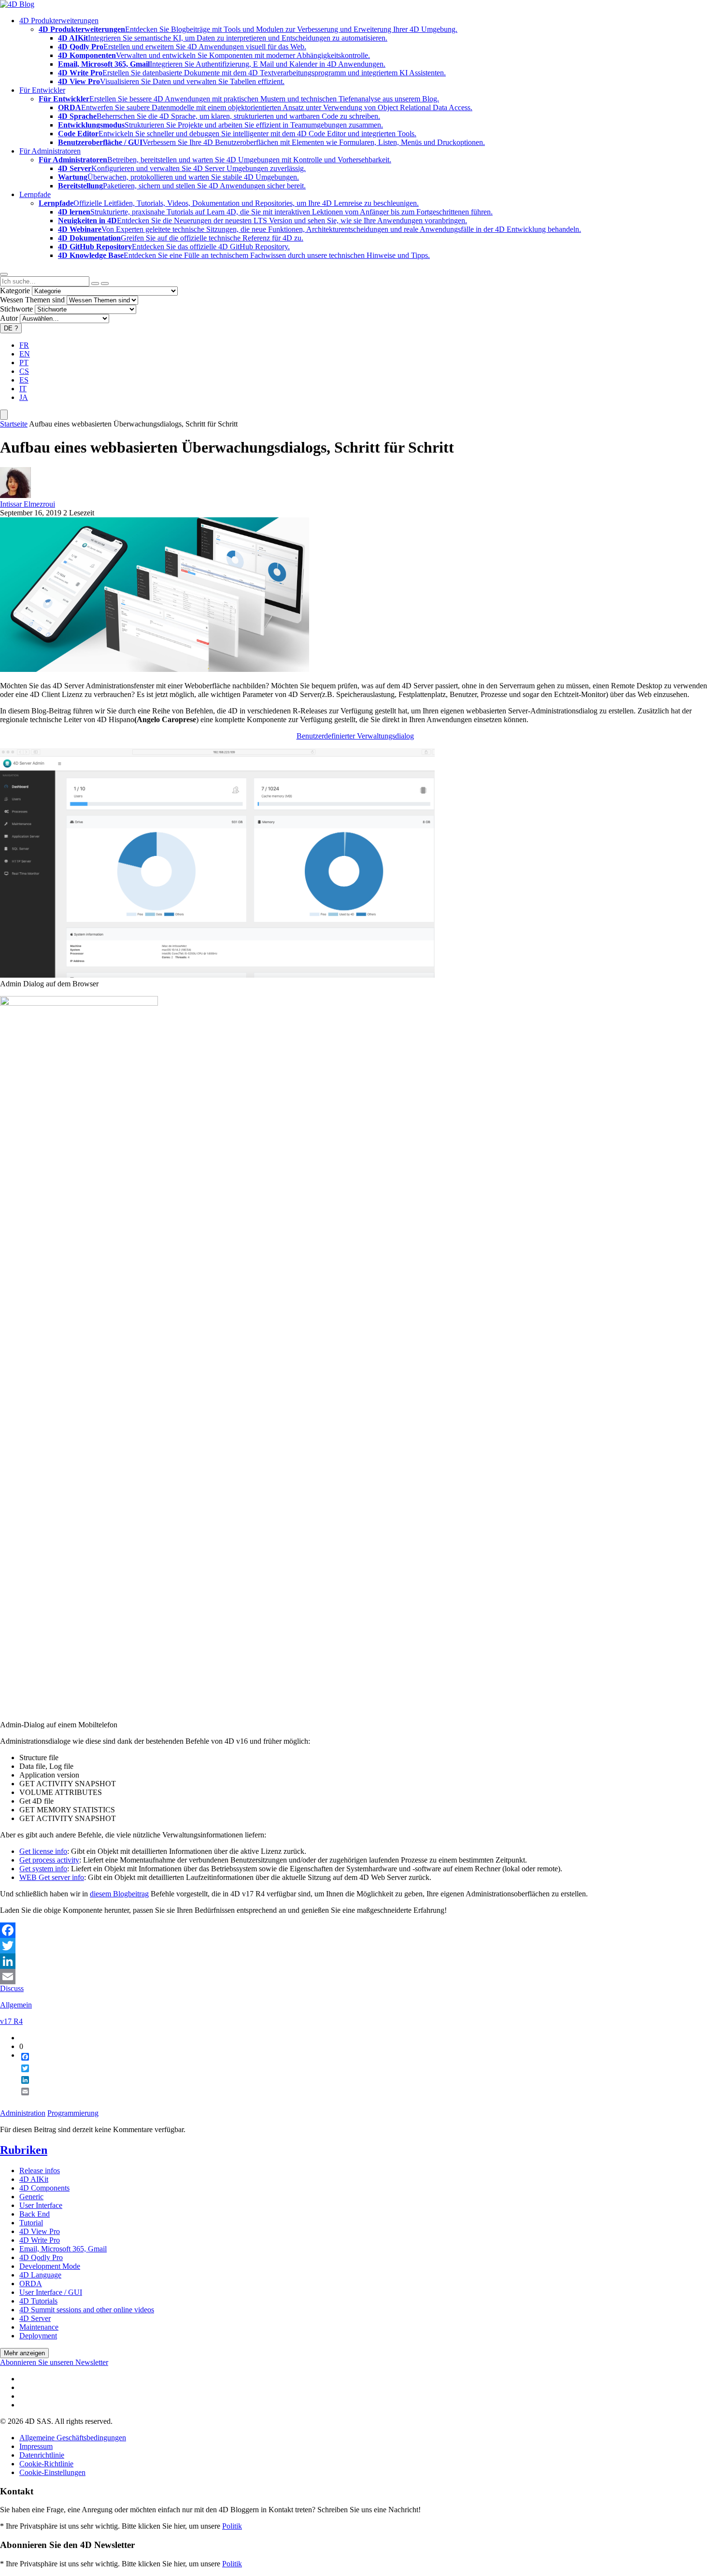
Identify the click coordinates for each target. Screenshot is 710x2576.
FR (24, 345)
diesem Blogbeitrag (119, 1894)
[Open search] (4, 274)
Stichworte (16, 309)
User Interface (41, 2205)
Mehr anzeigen (24, 2353)
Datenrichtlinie (42, 2455)
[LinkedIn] (355, 1961)
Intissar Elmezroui (28, 504)
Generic (31, 2197)
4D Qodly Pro (41, 2257)
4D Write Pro (40, 2240)
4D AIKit (34, 2179)
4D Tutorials (38, 2301)
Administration (23, 2113)
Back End (35, 2214)
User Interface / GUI (51, 2292)
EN (25, 354)
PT (24, 363)
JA (24, 397)
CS (24, 371)
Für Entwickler (42, 90)
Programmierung (73, 2113)
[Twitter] (355, 1946)
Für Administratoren (50, 151)
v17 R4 (11, 2021)
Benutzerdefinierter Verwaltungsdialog (355, 736)
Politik (232, 2526)
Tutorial (31, 2223)
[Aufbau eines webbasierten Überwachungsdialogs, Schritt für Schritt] (155, 669)
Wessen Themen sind (32, 300)
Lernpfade (35, 194)
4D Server (35, 2318)
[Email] (355, 1977)
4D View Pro (40, 2231)
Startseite (14, 424)
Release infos (40, 2170)
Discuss (12, 1988)
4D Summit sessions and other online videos (87, 2310)
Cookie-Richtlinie (46, 2464)
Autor (9, 318)
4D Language (40, 2275)
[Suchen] (105, 284)
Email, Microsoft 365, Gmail (63, 2249)
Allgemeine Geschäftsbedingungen (73, 2438)
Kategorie (15, 291)
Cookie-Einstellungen (52, 2472)
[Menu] (4, 415)
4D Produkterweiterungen (59, 21)
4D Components (44, 2188)
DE (11, 328)
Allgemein (16, 2005)
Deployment (38, 2336)
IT (23, 389)
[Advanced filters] (95, 284)
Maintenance (39, 2327)
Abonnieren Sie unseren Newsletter (54, 2362)
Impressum (36, 2446)
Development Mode (50, 2266)
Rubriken (24, 2150)
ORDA (31, 2284)
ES (24, 380)
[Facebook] (355, 1930)
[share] (21, 2099)
